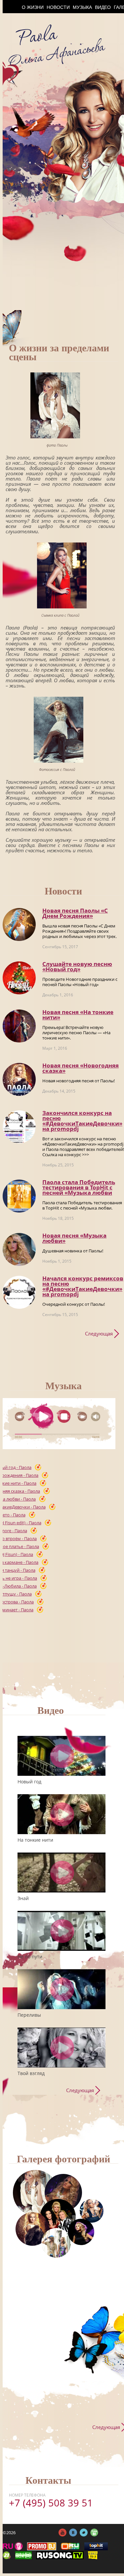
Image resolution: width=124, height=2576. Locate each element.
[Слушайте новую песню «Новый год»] (19, 978)
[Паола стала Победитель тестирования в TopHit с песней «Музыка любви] (19, 1196)
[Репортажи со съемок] (81, 2232)
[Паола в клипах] (63, 2193)
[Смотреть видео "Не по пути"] (62, 1931)
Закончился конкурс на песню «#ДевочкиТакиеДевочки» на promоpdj (82, 1121)
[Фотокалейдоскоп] (92, 2211)
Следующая (99, 1333)
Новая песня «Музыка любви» (74, 1238)
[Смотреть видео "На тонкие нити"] (62, 1814)
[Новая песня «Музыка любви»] (19, 1249)
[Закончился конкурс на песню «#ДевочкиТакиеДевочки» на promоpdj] (19, 1127)
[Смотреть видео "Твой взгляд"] (62, 2048)
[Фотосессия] (36, 2193)
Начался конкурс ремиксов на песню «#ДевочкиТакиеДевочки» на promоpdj (83, 1286)
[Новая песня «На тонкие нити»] (19, 1026)
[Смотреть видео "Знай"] (62, 1873)
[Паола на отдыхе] (56, 2243)
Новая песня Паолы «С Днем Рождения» (75, 913)
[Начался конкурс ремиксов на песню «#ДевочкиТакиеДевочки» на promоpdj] (19, 1292)
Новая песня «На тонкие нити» (78, 1015)
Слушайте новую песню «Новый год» (77, 966)
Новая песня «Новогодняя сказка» (81, 1068)
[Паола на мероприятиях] (58, 2217)
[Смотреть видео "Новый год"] (62, 1756)
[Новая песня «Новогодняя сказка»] (19, 1079)
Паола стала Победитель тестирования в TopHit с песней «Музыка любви (79, 1187)
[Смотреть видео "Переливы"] (62, 1989)
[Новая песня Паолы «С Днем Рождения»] (19, 924)
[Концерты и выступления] (32, 2229)
